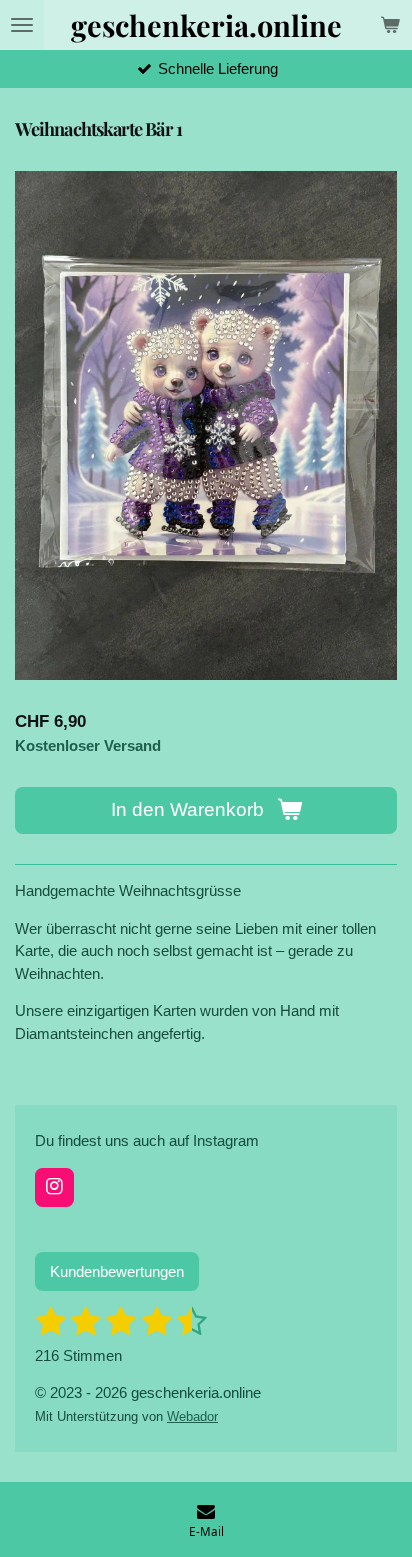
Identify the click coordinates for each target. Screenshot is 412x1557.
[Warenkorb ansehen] (390, 25)
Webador (192, 1417)
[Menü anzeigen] (22, 25)
